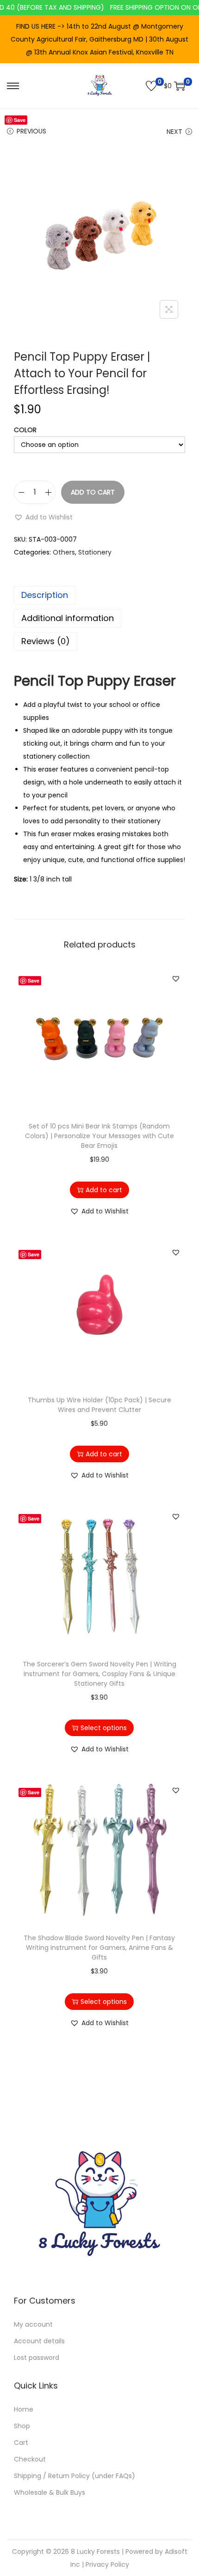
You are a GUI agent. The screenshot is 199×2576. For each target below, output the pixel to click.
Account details (39, 2341)
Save (20, 120)
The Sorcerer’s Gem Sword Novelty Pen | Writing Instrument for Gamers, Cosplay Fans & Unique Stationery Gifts (99, 1674)
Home (24, 2409)
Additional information (68, 618)
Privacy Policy (107, 2564)
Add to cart (93, 492)
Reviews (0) (46, 641)
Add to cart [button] (104, 1190)
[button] (43, 517)
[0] (151, 86)
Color (25, 430)
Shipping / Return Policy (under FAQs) (75, 2476)
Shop (22, 2426)
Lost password (37, 2358)
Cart (21, 2443)
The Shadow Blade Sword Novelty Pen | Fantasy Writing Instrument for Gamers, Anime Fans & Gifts (99, 1948)
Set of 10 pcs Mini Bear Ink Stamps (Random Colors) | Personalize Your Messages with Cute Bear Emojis (99, 1136)
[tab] (99, 595)
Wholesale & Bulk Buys (50, 2492)
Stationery (95, 552)
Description (45, 595)
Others (64, 552)
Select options (104, 1728)
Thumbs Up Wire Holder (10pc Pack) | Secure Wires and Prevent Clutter (99, 1405)
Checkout (30, 2459)
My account (33, 2324)
